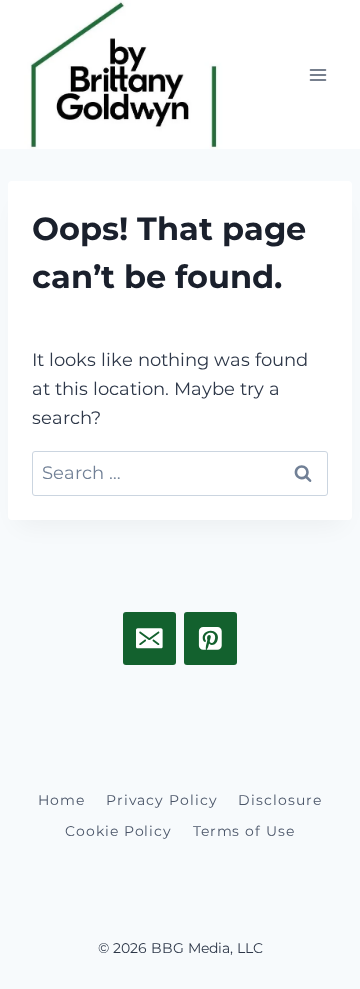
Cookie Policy (118, 831)
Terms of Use (244, 831)
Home (61, 800)
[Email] (149, 638)
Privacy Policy (162, 800)
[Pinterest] (210, 638)
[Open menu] (317, 74)
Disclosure (279, 800)
